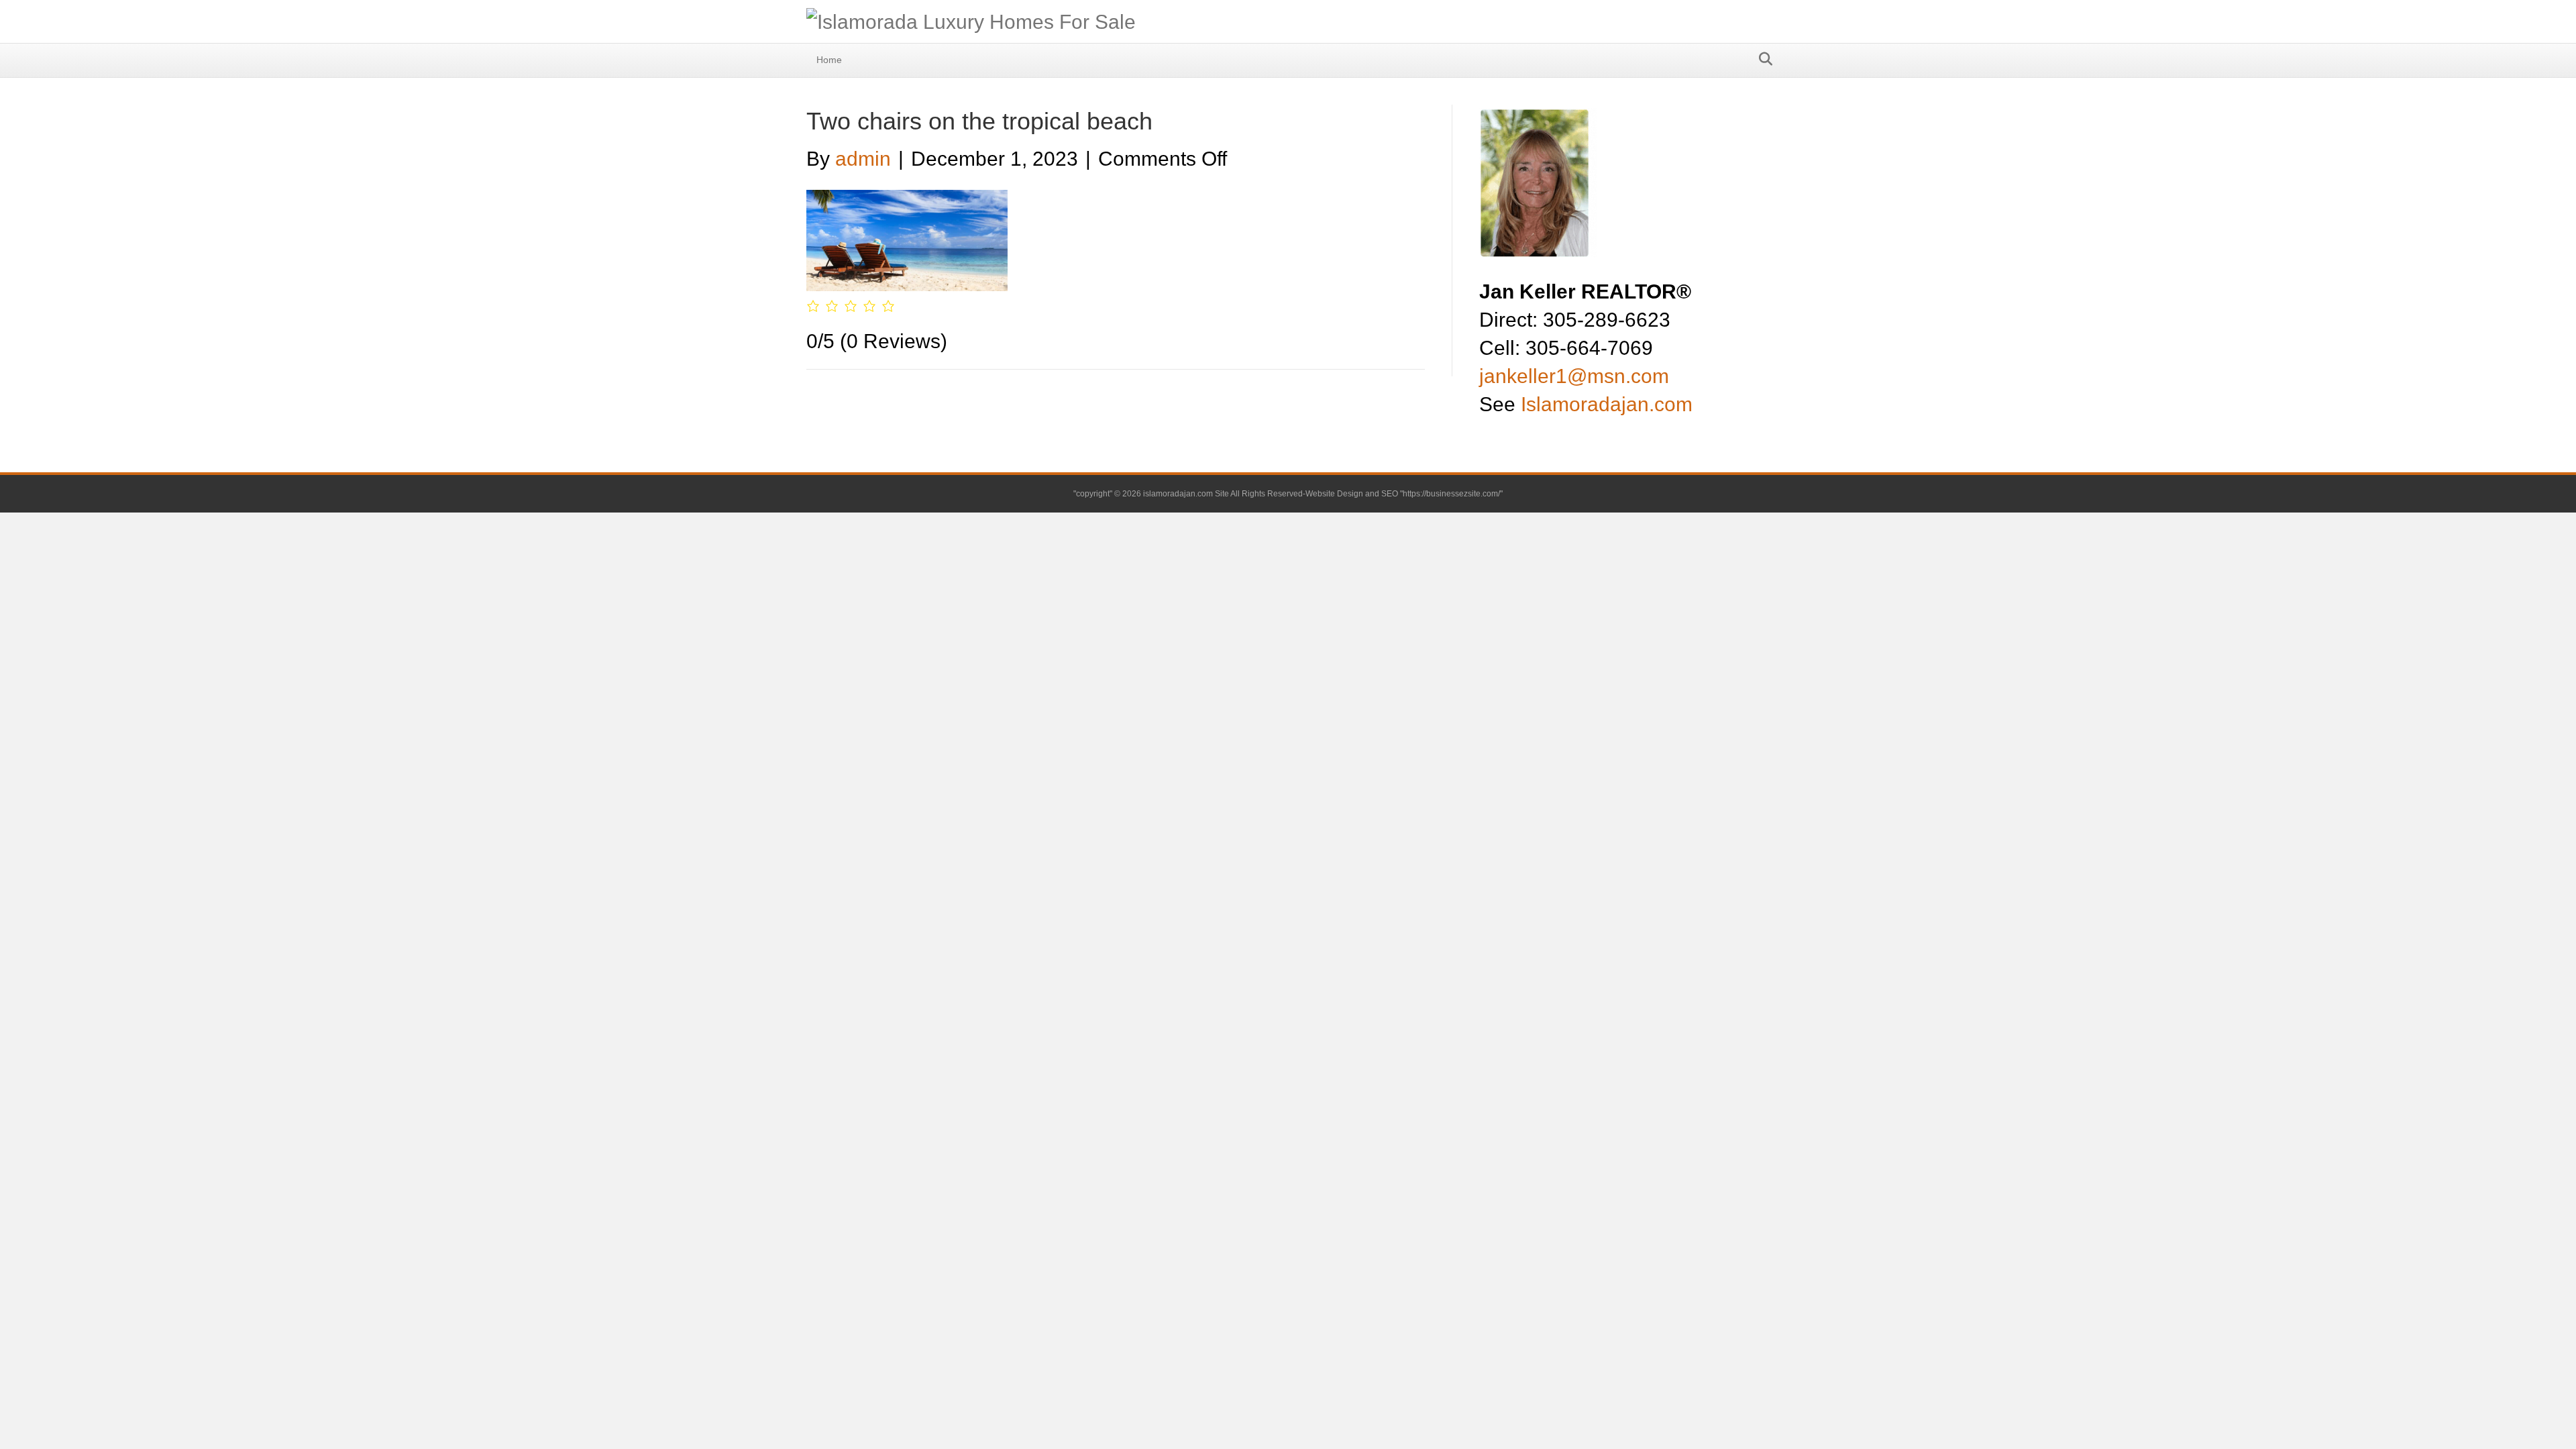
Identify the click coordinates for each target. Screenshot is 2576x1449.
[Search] (1762, 59)
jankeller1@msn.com (1574, 376)
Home (829, 60)
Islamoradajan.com (1607, 404)
